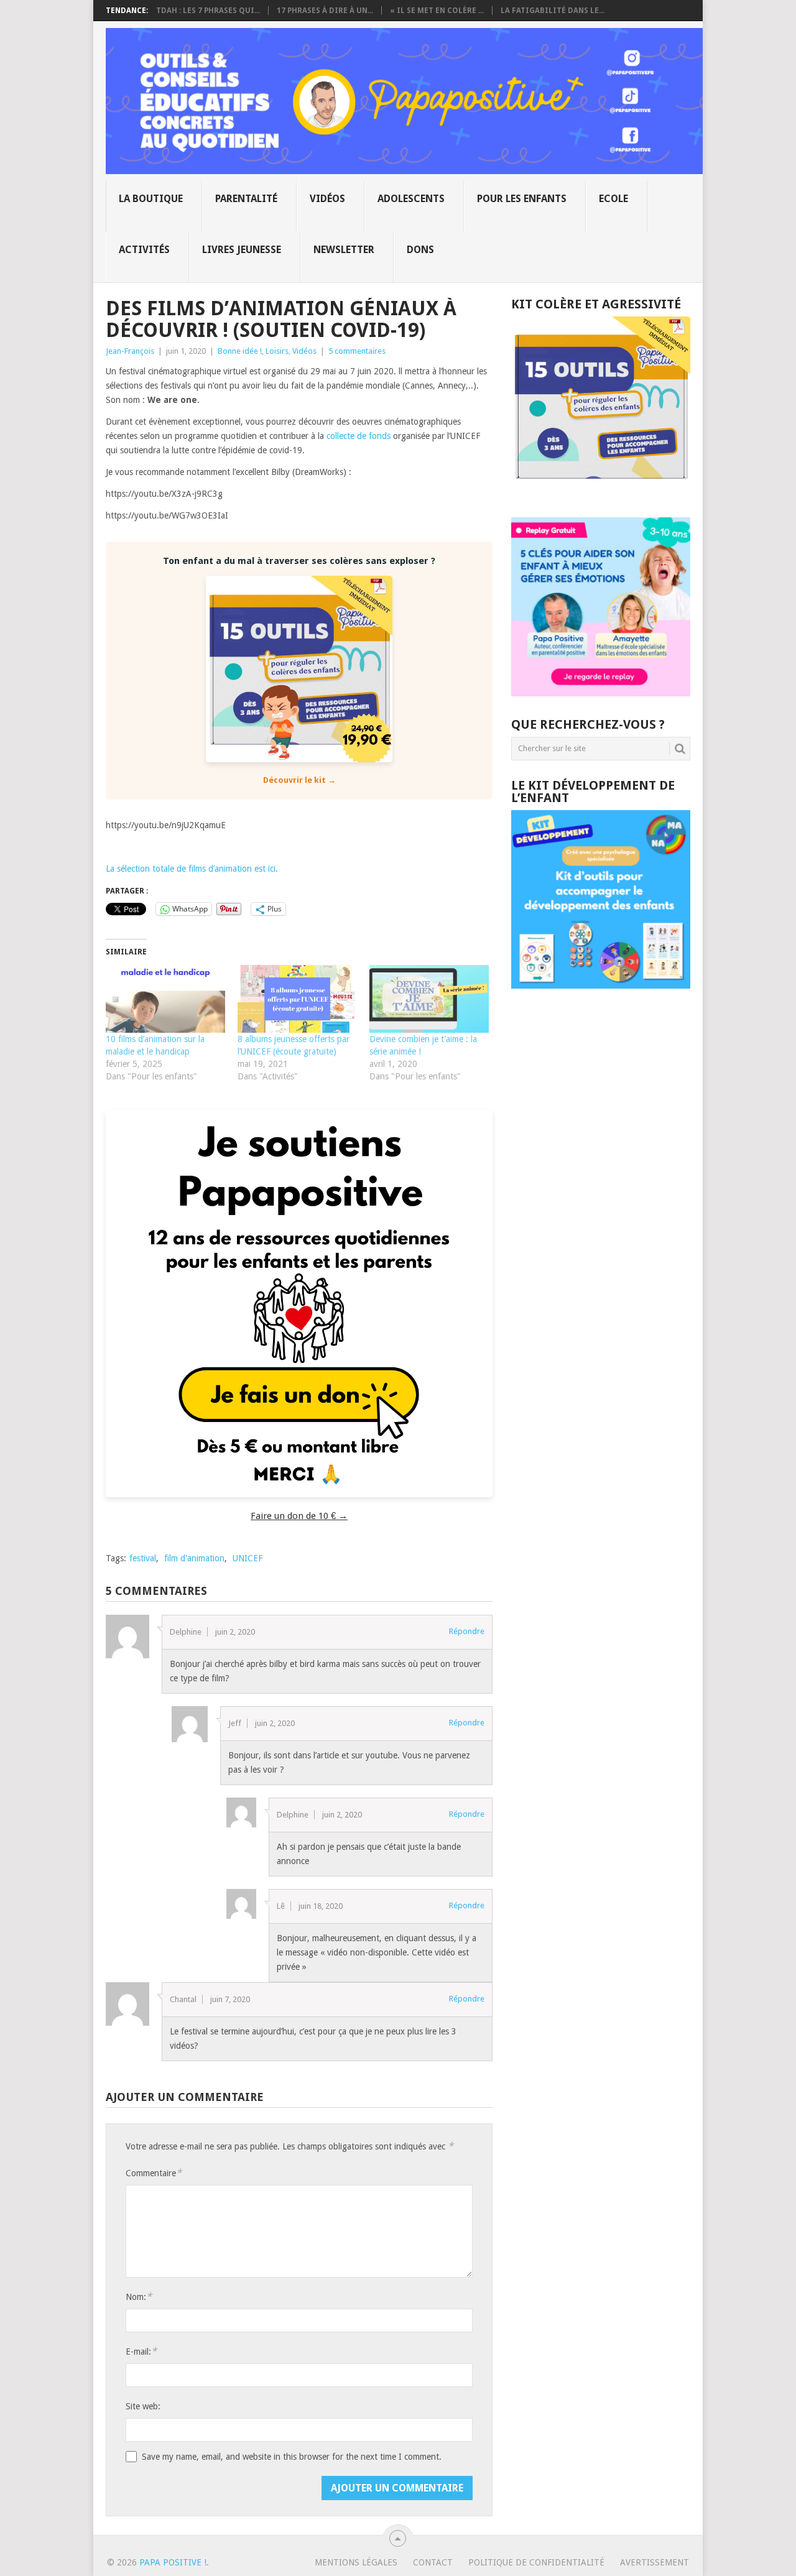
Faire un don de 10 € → (299, 1516)
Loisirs (277, 351)
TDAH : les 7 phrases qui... (208, 11)
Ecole (613, 199)
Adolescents (411, 199)
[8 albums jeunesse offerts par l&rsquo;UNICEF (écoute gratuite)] (297, 999)
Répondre (467, 1631)
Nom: (139, 2297)
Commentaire (154, 2173)
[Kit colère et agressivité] (601, 492)
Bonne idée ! (240, 351)
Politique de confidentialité (536, 2562)
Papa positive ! (173, 2562)
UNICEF (248, 1558)
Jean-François (130, 351)
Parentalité (246, 199)
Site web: (143, 2406)
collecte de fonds (359, 436)
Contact (433, 2562)
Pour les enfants (522, 199)
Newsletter (344, 250)
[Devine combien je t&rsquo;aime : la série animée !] (429, 999)
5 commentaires (357, 351)
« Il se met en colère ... (437, 11)
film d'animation (194, 1558)
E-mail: (141, 2351)
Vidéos (327, 199)
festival (143, 1558)
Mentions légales (356, 2562)
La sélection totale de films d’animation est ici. (192, 869)
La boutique (151, 199)
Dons (420, 250)
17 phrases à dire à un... (325, 11)
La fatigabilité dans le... (553, 11)
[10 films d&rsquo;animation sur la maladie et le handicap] (165, 999)
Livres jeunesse (242, 250)
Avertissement (655, 2562)
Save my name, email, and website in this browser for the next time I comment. (292, 2457)
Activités (144, 250)
